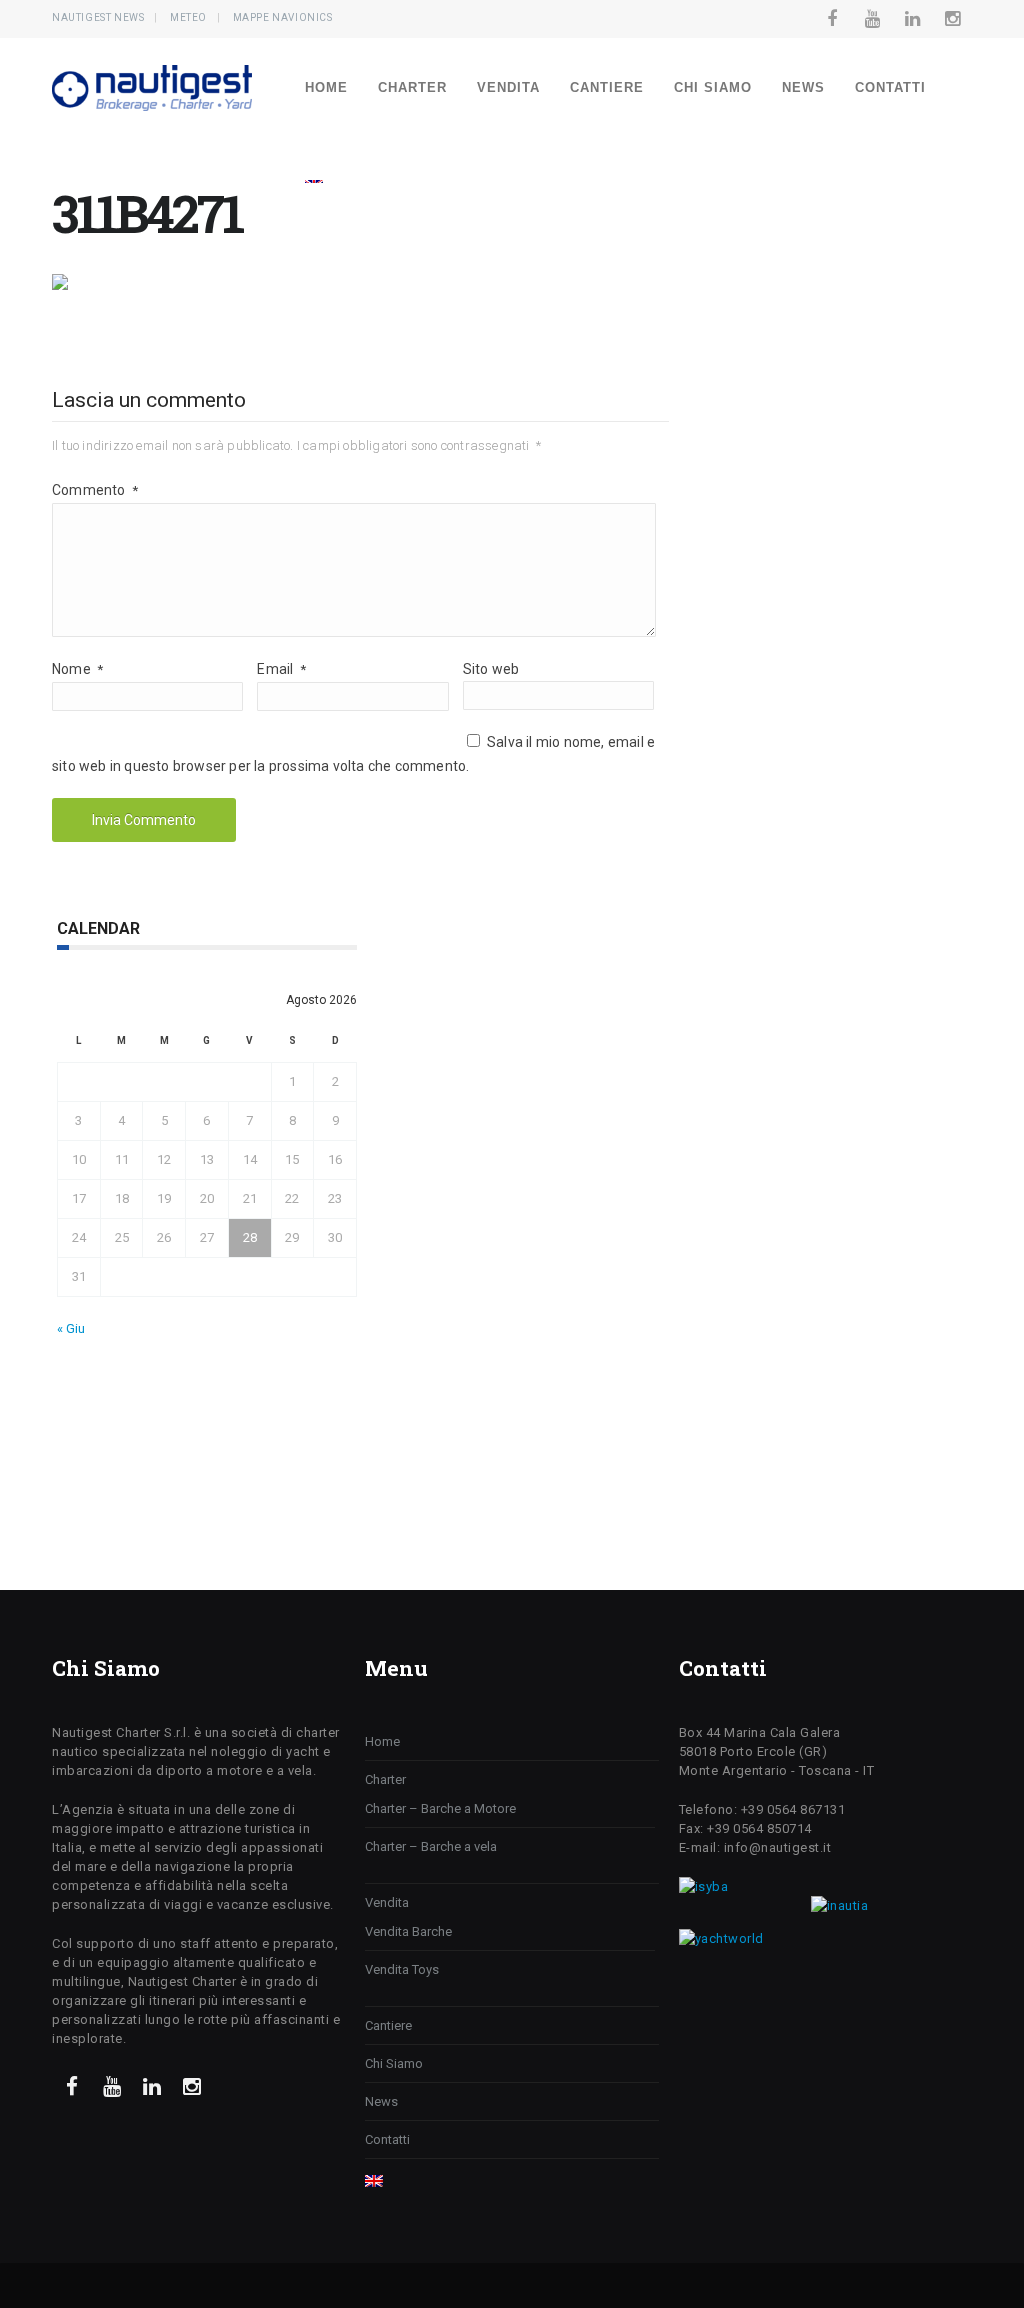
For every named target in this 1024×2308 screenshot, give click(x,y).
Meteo (188, 17)
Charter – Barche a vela (431, 1846)
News (803, 87)
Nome (77, 669)
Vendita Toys (402, 1969)
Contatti (890, 87)
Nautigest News (98, 17)
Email (281, 669)
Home (326, 87)
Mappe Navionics (283, 17)
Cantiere (607, 87)
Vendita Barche (408, 1931)
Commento (95, 490)
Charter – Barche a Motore (440, 1808)
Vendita (508, 87)
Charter (412, 87)
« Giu (71, 1328)
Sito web (491, 669)
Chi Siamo (713, 87)
